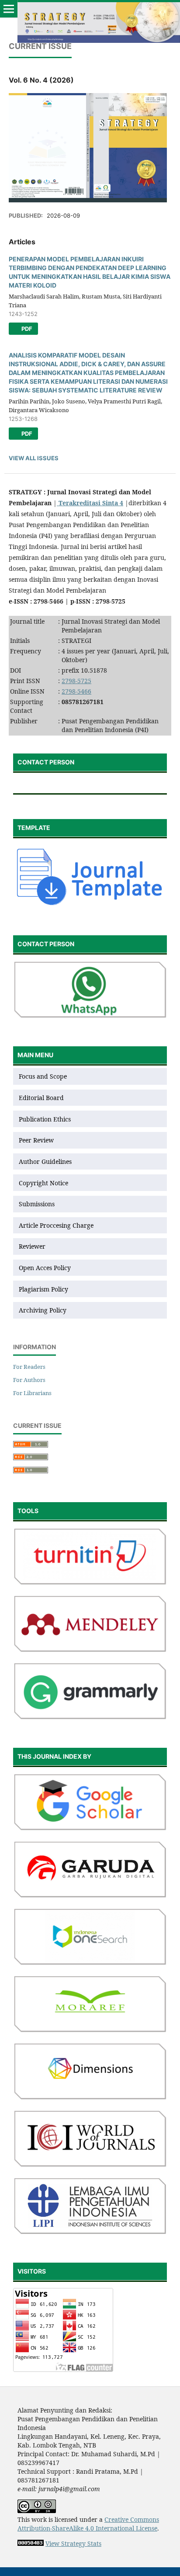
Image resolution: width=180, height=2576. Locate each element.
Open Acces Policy (45, 1268)
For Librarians (32, 1393)
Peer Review (36, 1140)
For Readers (29, 1367)
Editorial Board (41, 1098)
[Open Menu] (9, 9)
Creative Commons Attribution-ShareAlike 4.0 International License (88, 2524)
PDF (26, 329)
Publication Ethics (45, 1119)
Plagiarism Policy (43, 1289)
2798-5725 (76, 681)
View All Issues (34, 458)
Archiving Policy (43, 1310)
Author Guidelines (45, 1161)
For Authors (29, 1380)
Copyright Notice (43, 1183)
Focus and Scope (43, 1076)
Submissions (38, 1204)
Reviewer (32, 1246)
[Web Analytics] (31, 2543)
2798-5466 (76, 691)
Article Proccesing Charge (56, 1225)
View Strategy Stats (73, 2543)
